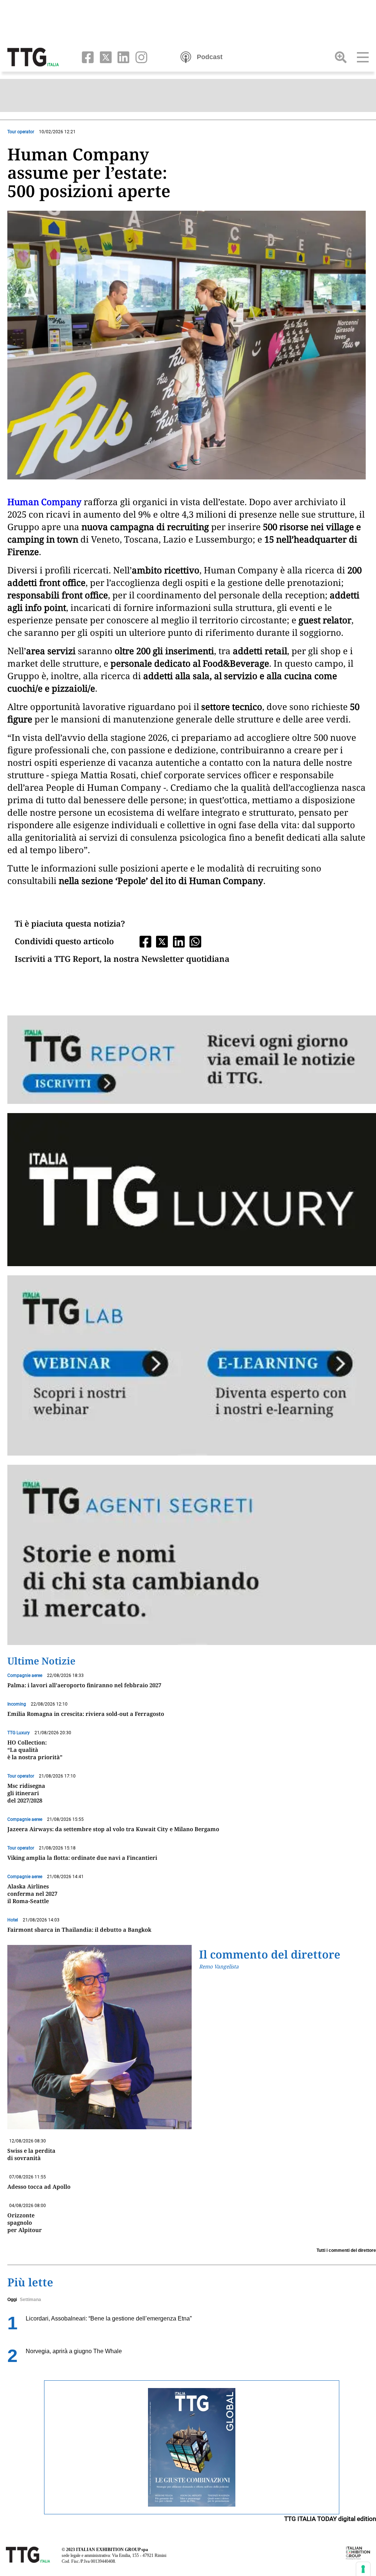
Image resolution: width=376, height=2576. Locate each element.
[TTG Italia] (33, 57)
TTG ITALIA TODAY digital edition (330, 2519)
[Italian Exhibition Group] (358, 2553)
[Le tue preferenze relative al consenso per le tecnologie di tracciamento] (363, 2569)
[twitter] (104, 57)
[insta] (139, 57)
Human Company (44, 502)
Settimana (30, 2300)
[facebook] (86, 57)
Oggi (12, 2300)
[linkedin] (122, 57)
